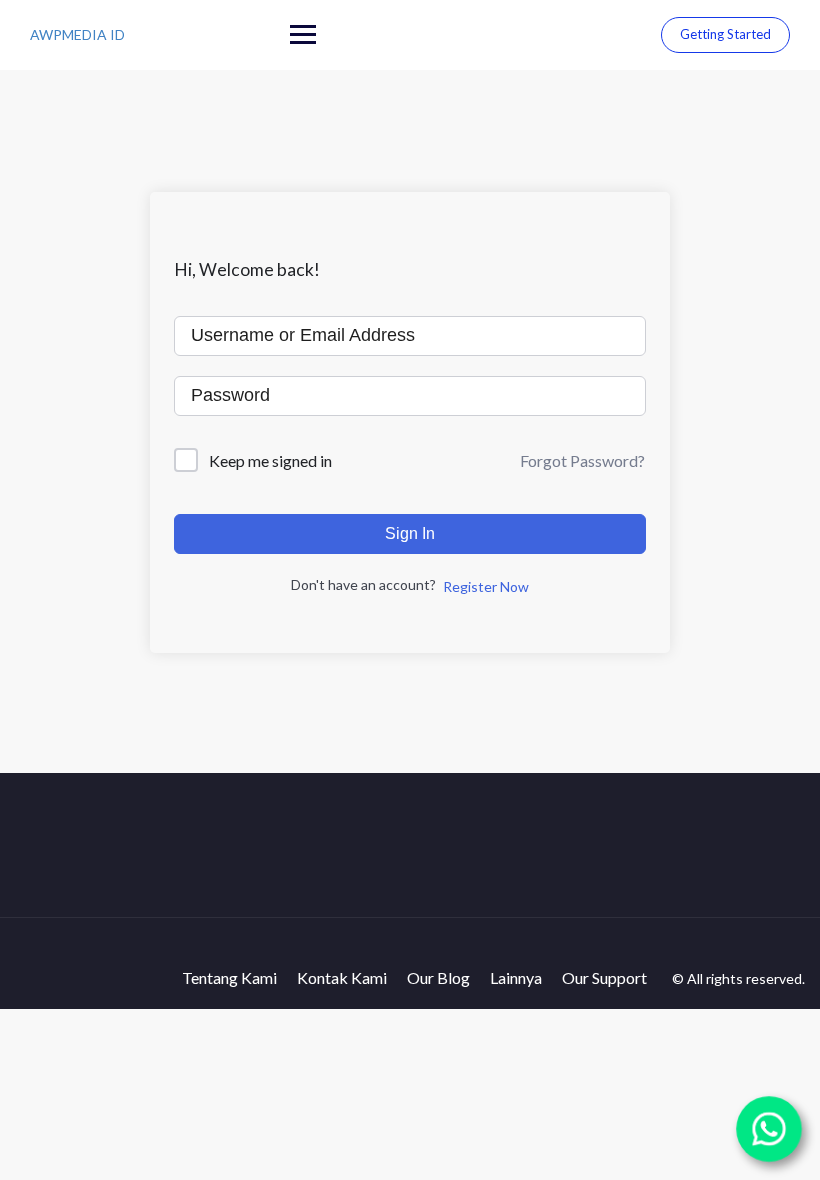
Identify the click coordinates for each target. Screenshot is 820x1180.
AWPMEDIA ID (77, 34)
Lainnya (516, 977)
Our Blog (438, 977)
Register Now (486, 586)
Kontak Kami (342, 977)
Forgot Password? (582, 460)
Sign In (410, 533)
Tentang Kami (229, 977)
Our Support (604, 977)
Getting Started (725, 34)
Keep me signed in (270, 460)
